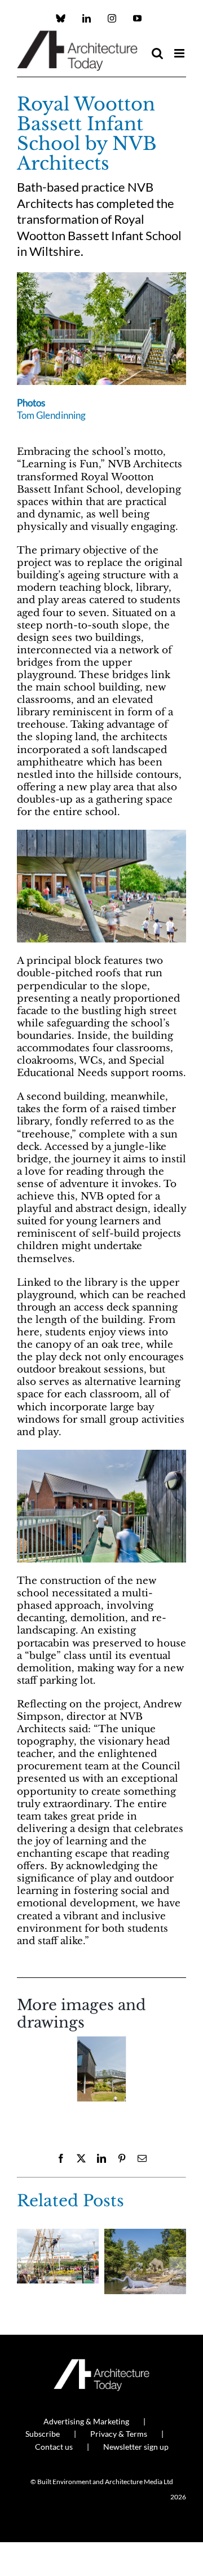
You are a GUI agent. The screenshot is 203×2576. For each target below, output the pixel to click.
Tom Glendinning (51, 415)
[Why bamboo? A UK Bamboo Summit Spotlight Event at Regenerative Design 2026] (58, 2235)
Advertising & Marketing (86, 2421)
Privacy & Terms (119, 2434)
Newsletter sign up (136, 2447)
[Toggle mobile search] (157, 53)
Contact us (54, 2447)
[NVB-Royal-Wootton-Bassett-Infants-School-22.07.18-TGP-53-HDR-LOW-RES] (101, 1455)
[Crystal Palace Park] (145, 2235)
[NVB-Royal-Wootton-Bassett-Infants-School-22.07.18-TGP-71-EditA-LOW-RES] (101, 2069)
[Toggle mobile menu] (180, 53)
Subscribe (43, 2434)
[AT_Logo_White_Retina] (101, 2364)
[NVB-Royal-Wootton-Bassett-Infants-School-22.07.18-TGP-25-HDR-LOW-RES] (101, 277)
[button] (25, 2073)
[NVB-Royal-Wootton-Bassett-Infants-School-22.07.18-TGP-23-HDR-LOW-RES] (101, 835)
